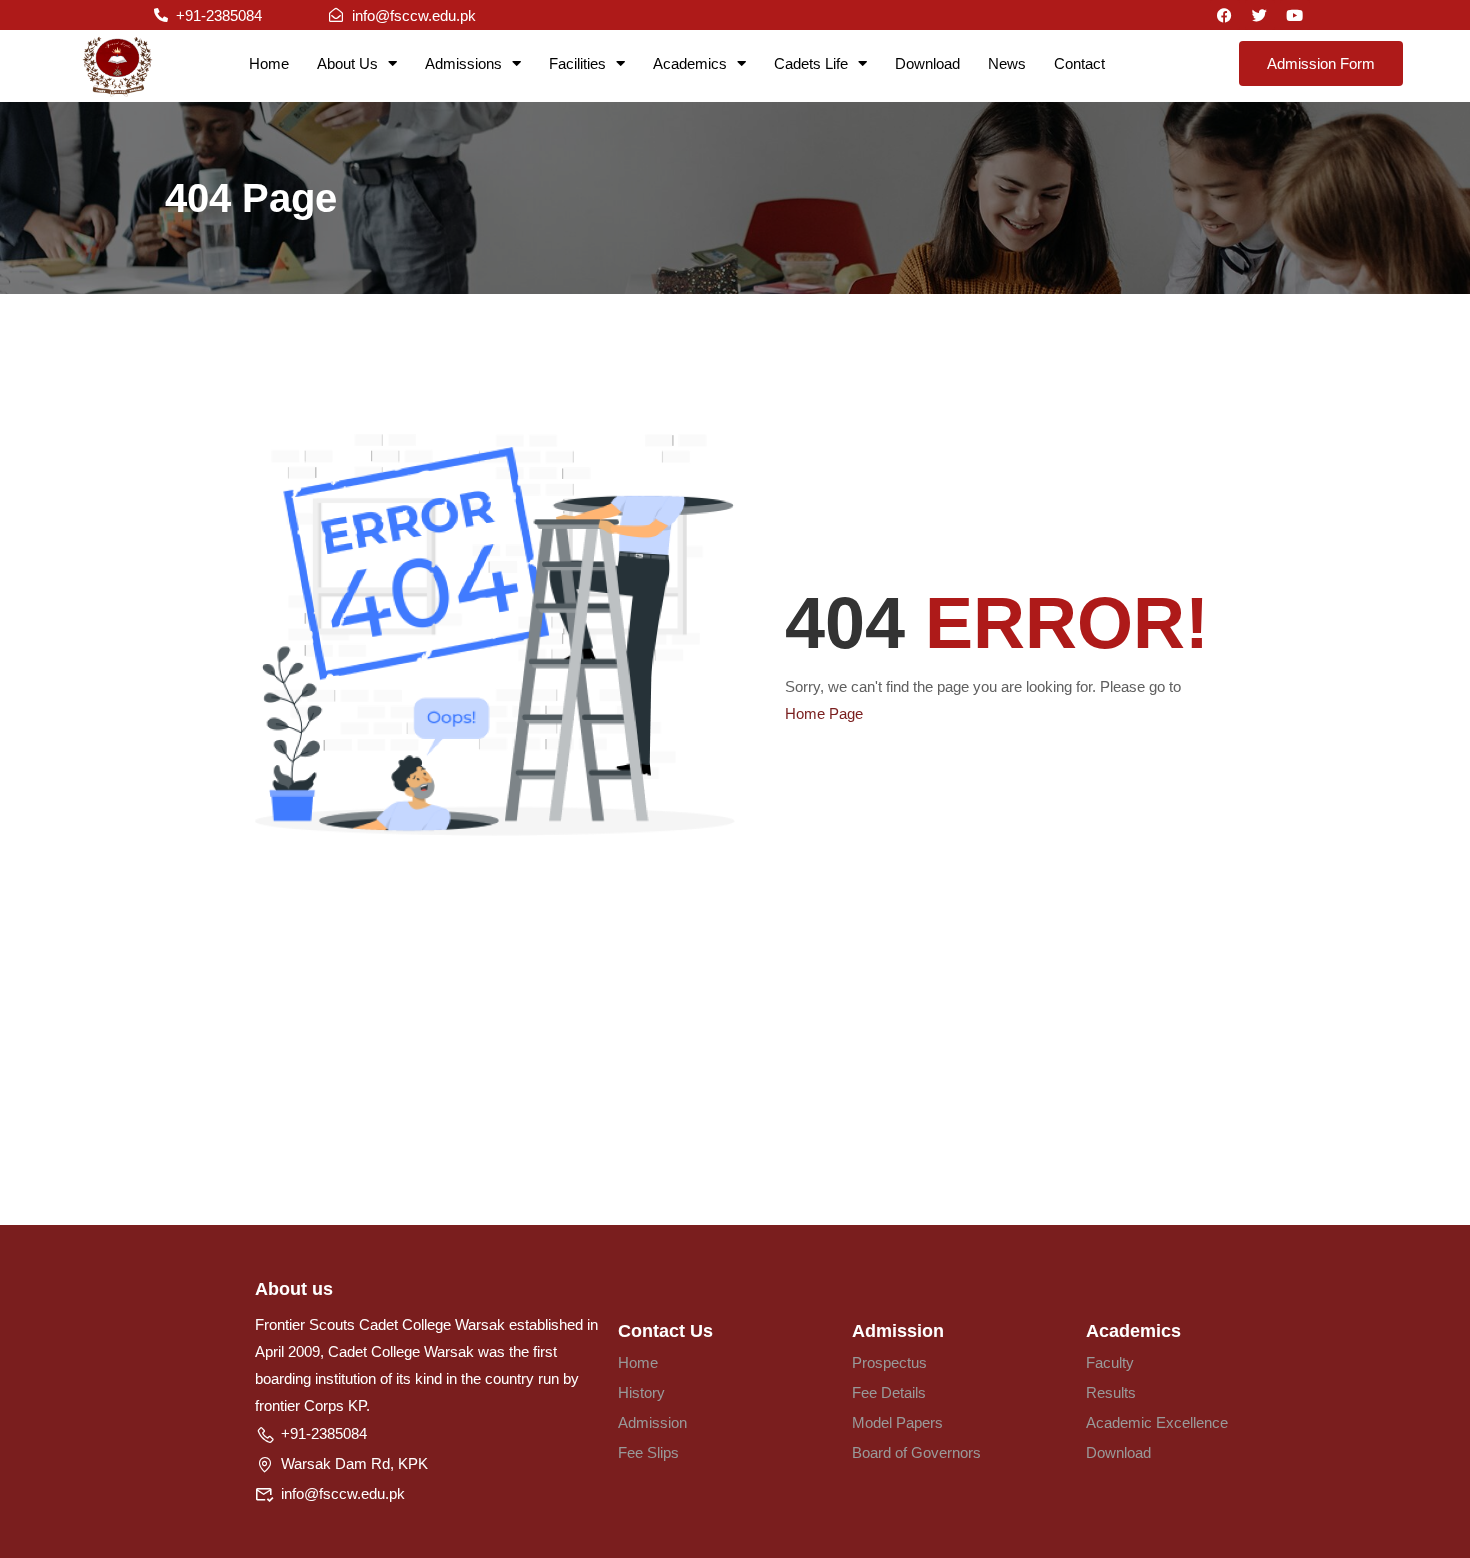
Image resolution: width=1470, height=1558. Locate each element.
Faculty (1110, 1362)
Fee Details (889, 1392)
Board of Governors (916, 1452)
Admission (652, 1422)
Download (927, 63)
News (1007, 63)
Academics (690, 63)
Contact (1079, 63)
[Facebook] (1225, 15)
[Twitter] (1260, 15)
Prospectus (889, 1362)
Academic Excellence (1157, 1422)
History (641, 1392)
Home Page (824, 713)
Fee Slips (648, 1452)
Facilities (577, 63)
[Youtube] (1295, 15)
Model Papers (897, 1422)
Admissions (463, 63)
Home (269, 63)
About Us (347, 63)
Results (1111, 1392)
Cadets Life (811, 63)
